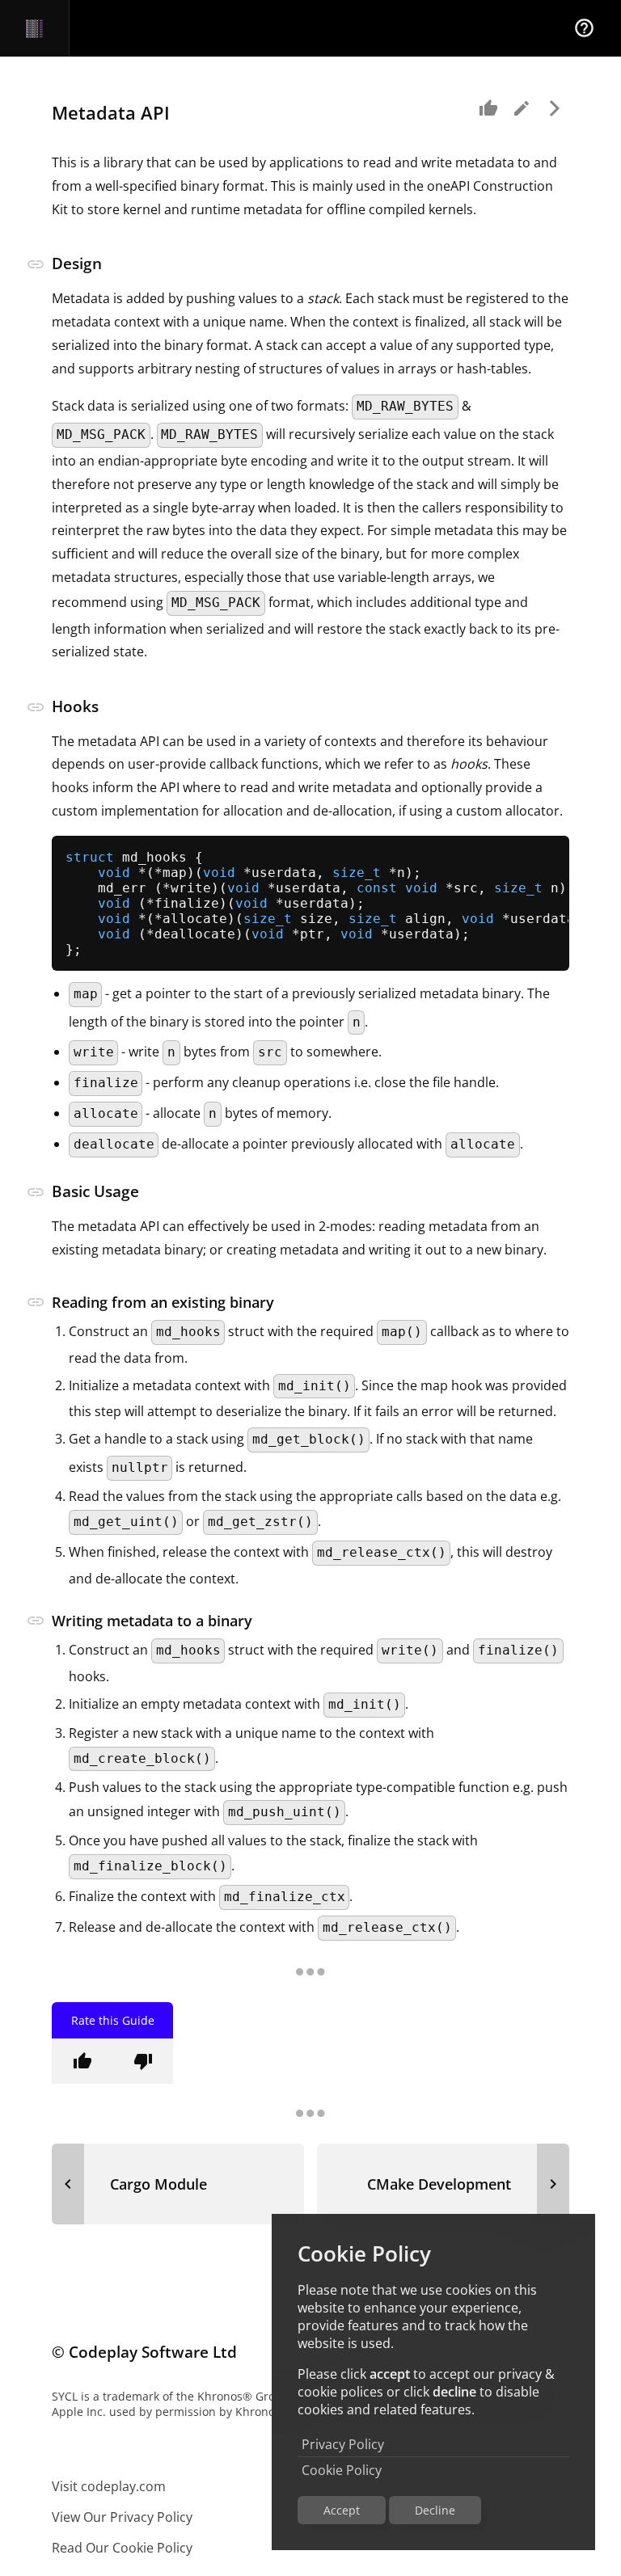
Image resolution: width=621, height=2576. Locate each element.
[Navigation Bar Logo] (34, 28)
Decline (435, 2510)
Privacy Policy (343, 2444)
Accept (342, 2510)
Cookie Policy (342, 2470)
